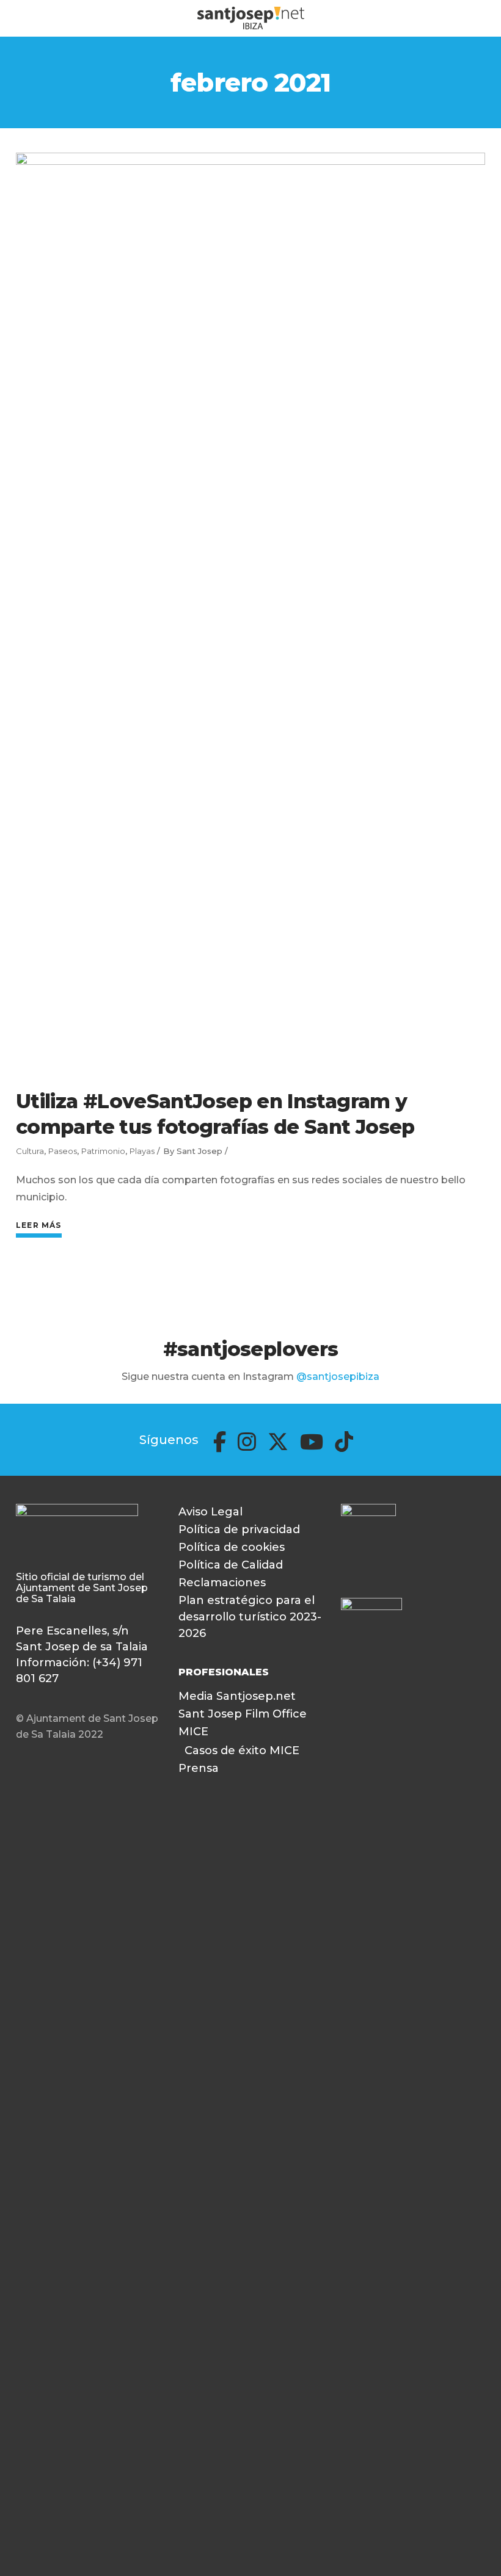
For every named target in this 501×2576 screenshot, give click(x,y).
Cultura (30, 1151)
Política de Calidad (231, 1565)
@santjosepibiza (338, 1377)
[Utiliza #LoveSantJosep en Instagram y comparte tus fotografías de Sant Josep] (250, 611)
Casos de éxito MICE (242, 1751)
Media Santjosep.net (237, 1696)
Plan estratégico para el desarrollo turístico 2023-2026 (250, 1617)
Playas (142, 1151)
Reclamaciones (222, 1583)
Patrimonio (103, 1151)
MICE (193, 1732)
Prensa (199, 1768)
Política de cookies (232, 1547)
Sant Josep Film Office (243, 1714)
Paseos (63, 1151)
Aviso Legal (210, 1512)
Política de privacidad (239, 1529)
